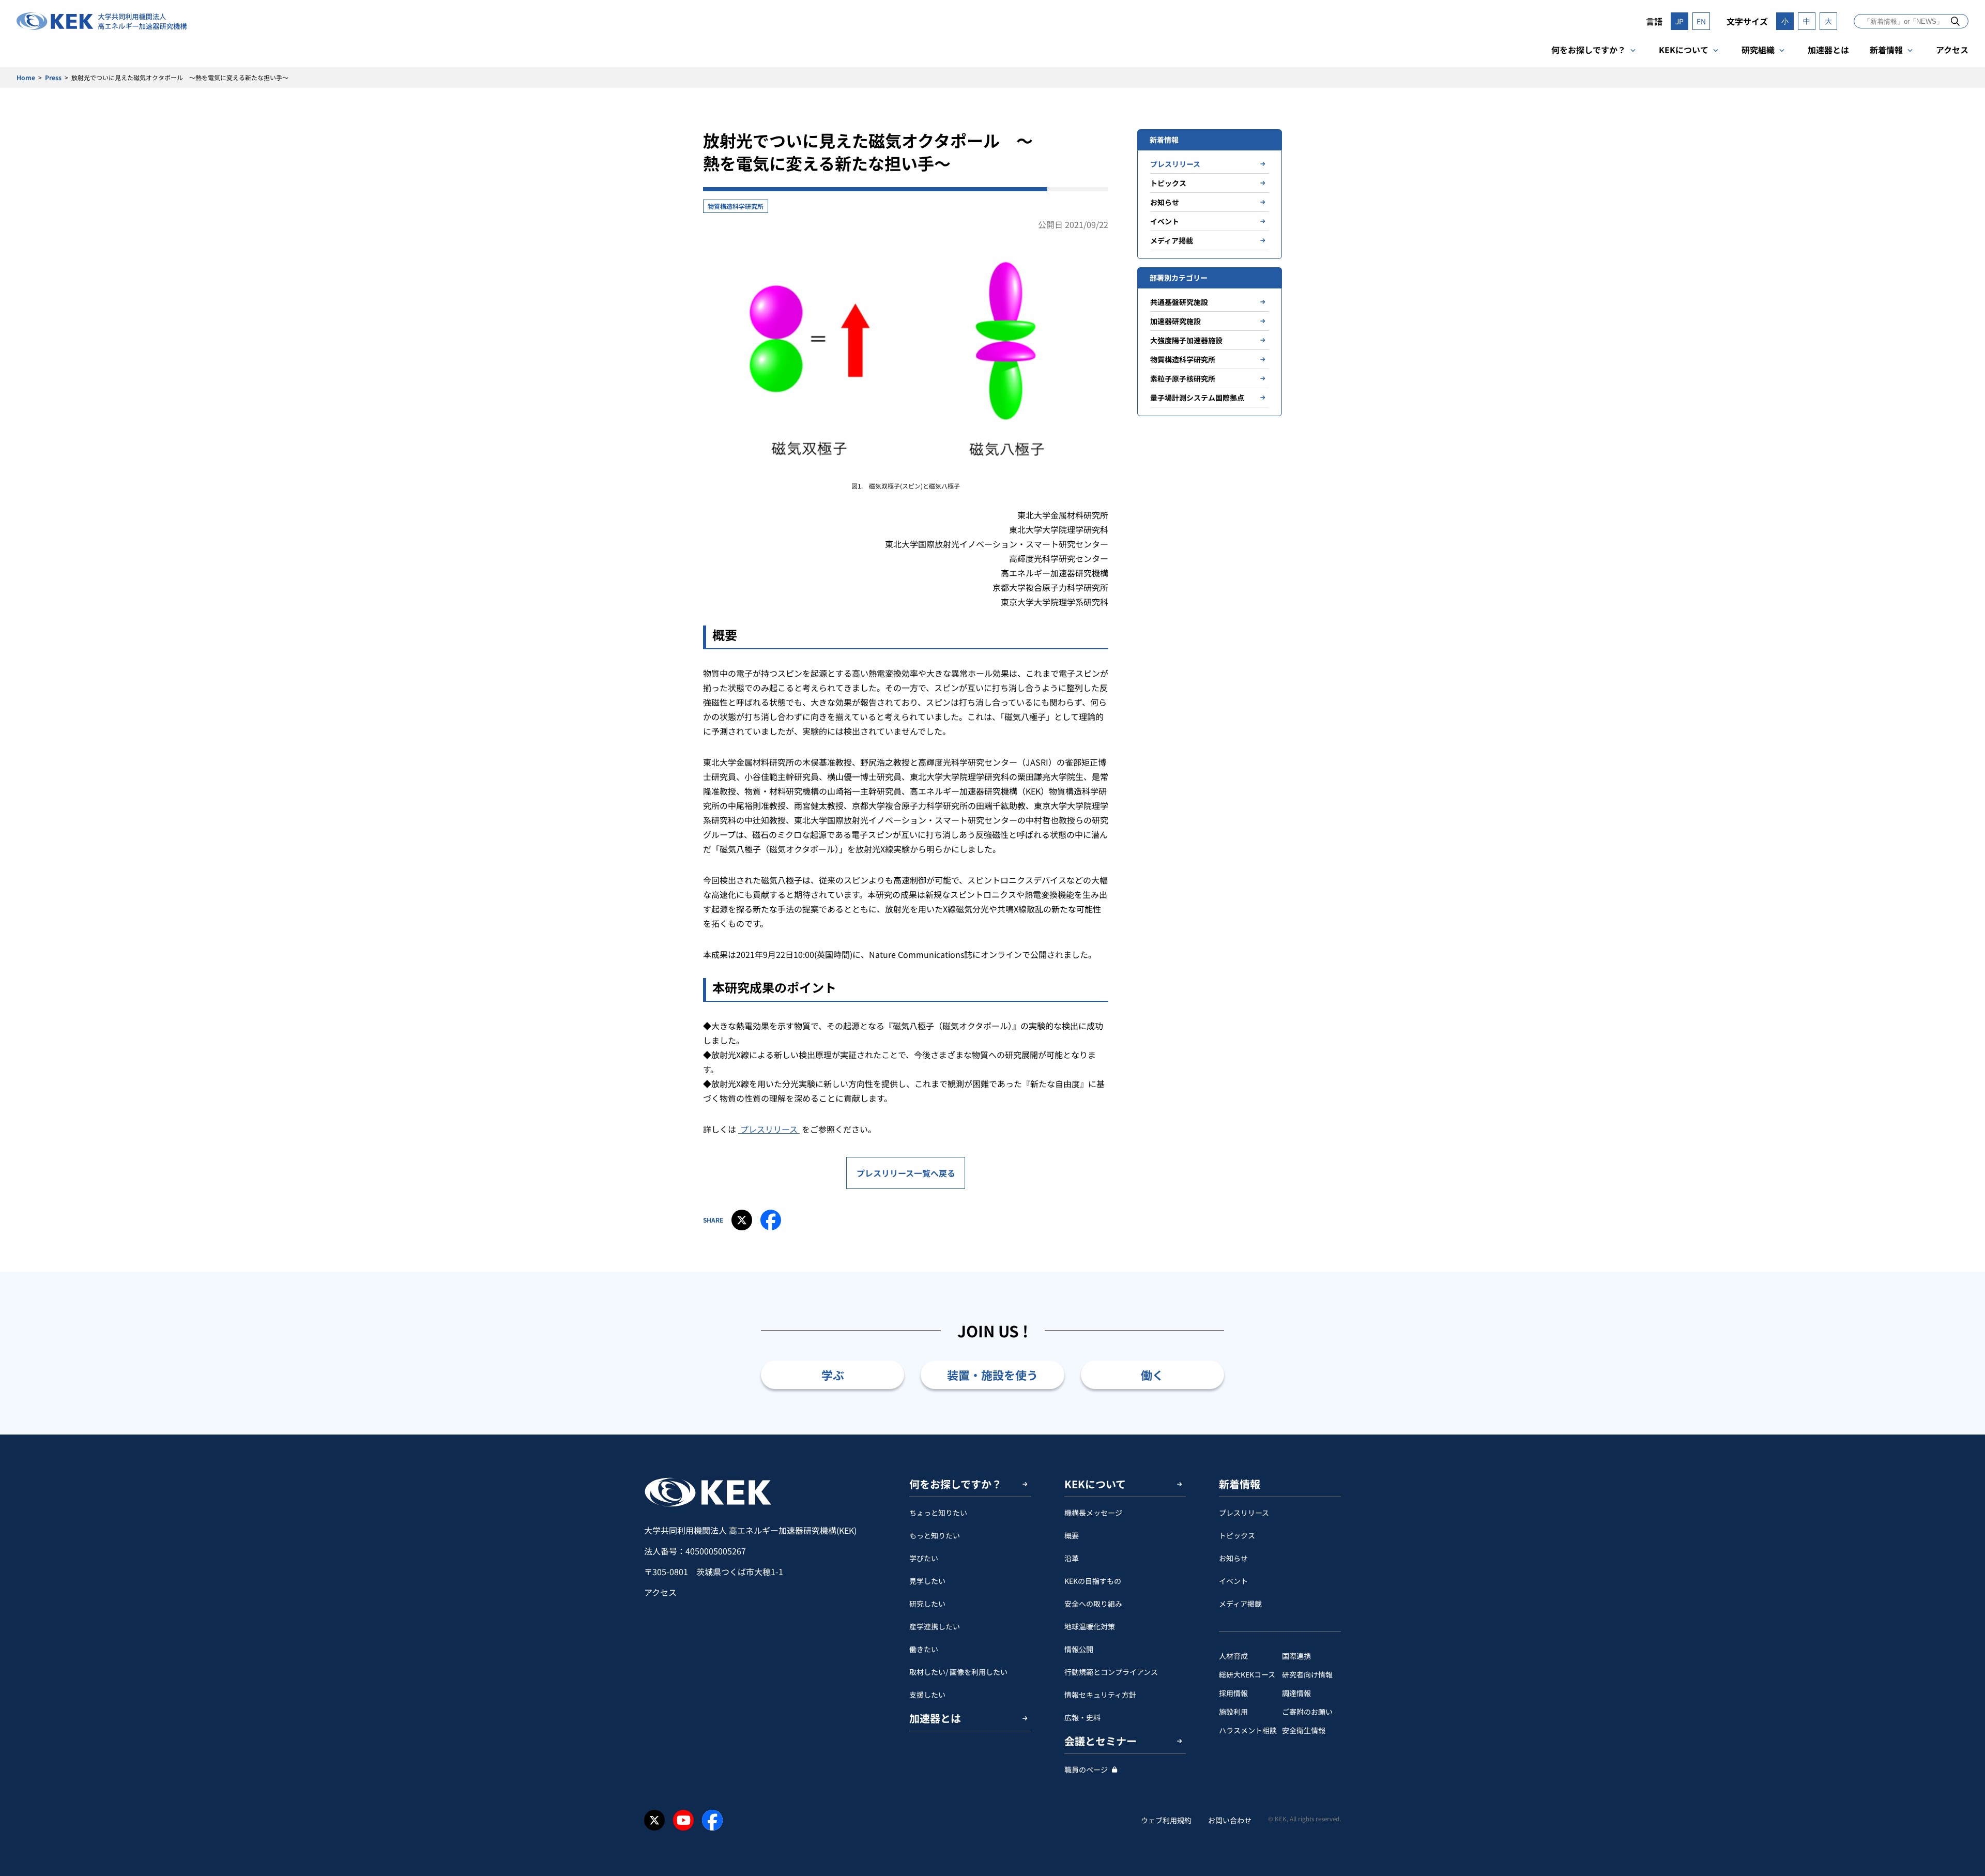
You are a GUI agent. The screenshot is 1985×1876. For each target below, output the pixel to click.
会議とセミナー (1101, 1741)
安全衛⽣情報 (1304, 1730)
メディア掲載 (1172, 240)
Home (26, 77)
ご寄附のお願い (1307, 1712)
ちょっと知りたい (938, 1513)
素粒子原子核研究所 (1183, 378)
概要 (1072, 1535)
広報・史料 (1082, 1717)
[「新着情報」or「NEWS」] (1955, 21)
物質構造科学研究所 (736, 206)
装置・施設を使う (993, 1375)
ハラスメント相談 (1248, 1730)
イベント (1165, 221)
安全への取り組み (1093, 1604)
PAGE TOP (1961, 1435)
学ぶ (833, 1375)
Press (53, 77)
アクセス (1952, 50)
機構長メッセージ (1093, 1513)
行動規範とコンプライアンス (1111, 1672)
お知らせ (1165, 202)
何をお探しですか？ (1589, 50)
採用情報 (1233, 1693)
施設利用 (1233, 1712)
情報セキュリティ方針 (1100, 1695)
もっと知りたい (935, 1535)
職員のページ (1086, 1770)
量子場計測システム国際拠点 (1197, 398)
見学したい (927, 1581)
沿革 (1072, 1558)
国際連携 (1296, 1656)
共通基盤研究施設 (1179, 302)
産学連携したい (935, 1626)
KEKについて (1684, 50)
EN (1701, 21)
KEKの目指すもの (1093, 1581)
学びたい (924, 1558)
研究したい (927, 1604)
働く (1152, 1375)
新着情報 (1886, 50)
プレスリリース (769, 1129)
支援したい (927, 1695)
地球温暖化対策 (1090, 1626)
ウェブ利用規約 (1166, 1820)
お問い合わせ (1230, 1820)
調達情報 (1296, 1693)
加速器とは (1828, 50)
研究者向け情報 (1307, 1674)
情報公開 (1079, 1649)
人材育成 (1233, 1656)
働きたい (924, 1649)
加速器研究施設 (1175, 321)
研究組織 (1758, 50)
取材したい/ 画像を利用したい (958, 1672)
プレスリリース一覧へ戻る (906, 1173)
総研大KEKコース (1247, 1674)
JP (1679, 21)
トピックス (1168, 183)
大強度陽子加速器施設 (1186, 340)
